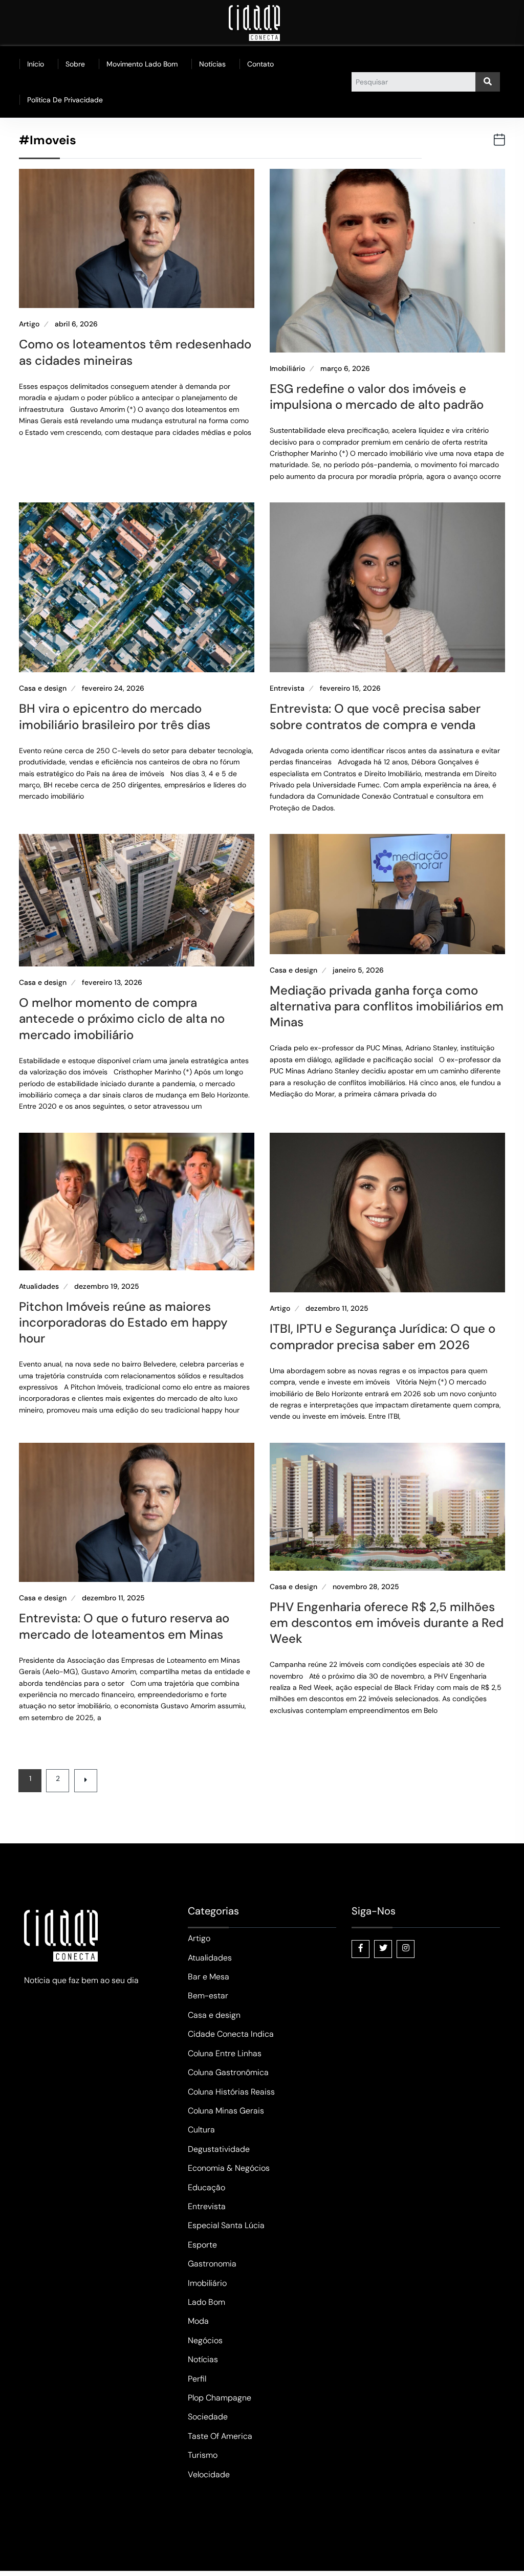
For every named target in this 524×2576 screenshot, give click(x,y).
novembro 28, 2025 (366, 1587)
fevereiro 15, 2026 (350, 688)
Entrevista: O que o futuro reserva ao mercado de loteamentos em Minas (124, 1626)
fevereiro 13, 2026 (112, 983)
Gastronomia (212, 2264)
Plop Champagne (220, 2398)
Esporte (202, 2245)
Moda (198, 2321)
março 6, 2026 (345, 369)
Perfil (197, 2379)
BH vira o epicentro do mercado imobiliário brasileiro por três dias (115, 716)
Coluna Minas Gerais (226, 2111)
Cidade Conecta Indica (231, 2034)
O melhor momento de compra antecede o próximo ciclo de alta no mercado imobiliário (122, 1018)
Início (36, 64)
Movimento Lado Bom (142, 64)
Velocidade (209, 2474)
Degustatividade (219, 2149)
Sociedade (208, 2417)
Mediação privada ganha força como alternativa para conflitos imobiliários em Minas (387, 1006)
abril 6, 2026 (76, 324)
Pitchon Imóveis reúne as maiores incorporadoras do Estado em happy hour (123, 1322)
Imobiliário (287, 369)
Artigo (29, 324)
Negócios (205, 2340)
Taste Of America (220, 2436)
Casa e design (43, 688)
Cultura (201, 2130)
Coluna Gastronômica (228, 2072)
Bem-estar (208, 1996)
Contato (260, 64)
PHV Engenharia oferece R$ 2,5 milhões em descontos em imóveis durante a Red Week (387, 1623)
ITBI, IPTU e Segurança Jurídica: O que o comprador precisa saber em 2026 (383, 1336)
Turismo (203, 2455)
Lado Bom (206, 2302)
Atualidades (39, 1286)
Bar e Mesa (209, 1977)
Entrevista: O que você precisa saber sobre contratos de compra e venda (375, 716)
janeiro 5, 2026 (358, 970)
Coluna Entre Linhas (225, 2053)
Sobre (75, 64)
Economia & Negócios (229, 2168)
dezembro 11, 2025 (337, 1308)
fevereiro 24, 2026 (113, 688)
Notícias (212, 64)
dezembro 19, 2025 (107, 1286)
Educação (206, 2187)
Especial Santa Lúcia (226, 2225)
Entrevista (287, 688)
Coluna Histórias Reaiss (231, 2092)
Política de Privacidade (65, 100)
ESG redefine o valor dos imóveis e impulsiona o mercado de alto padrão (377, 397)
